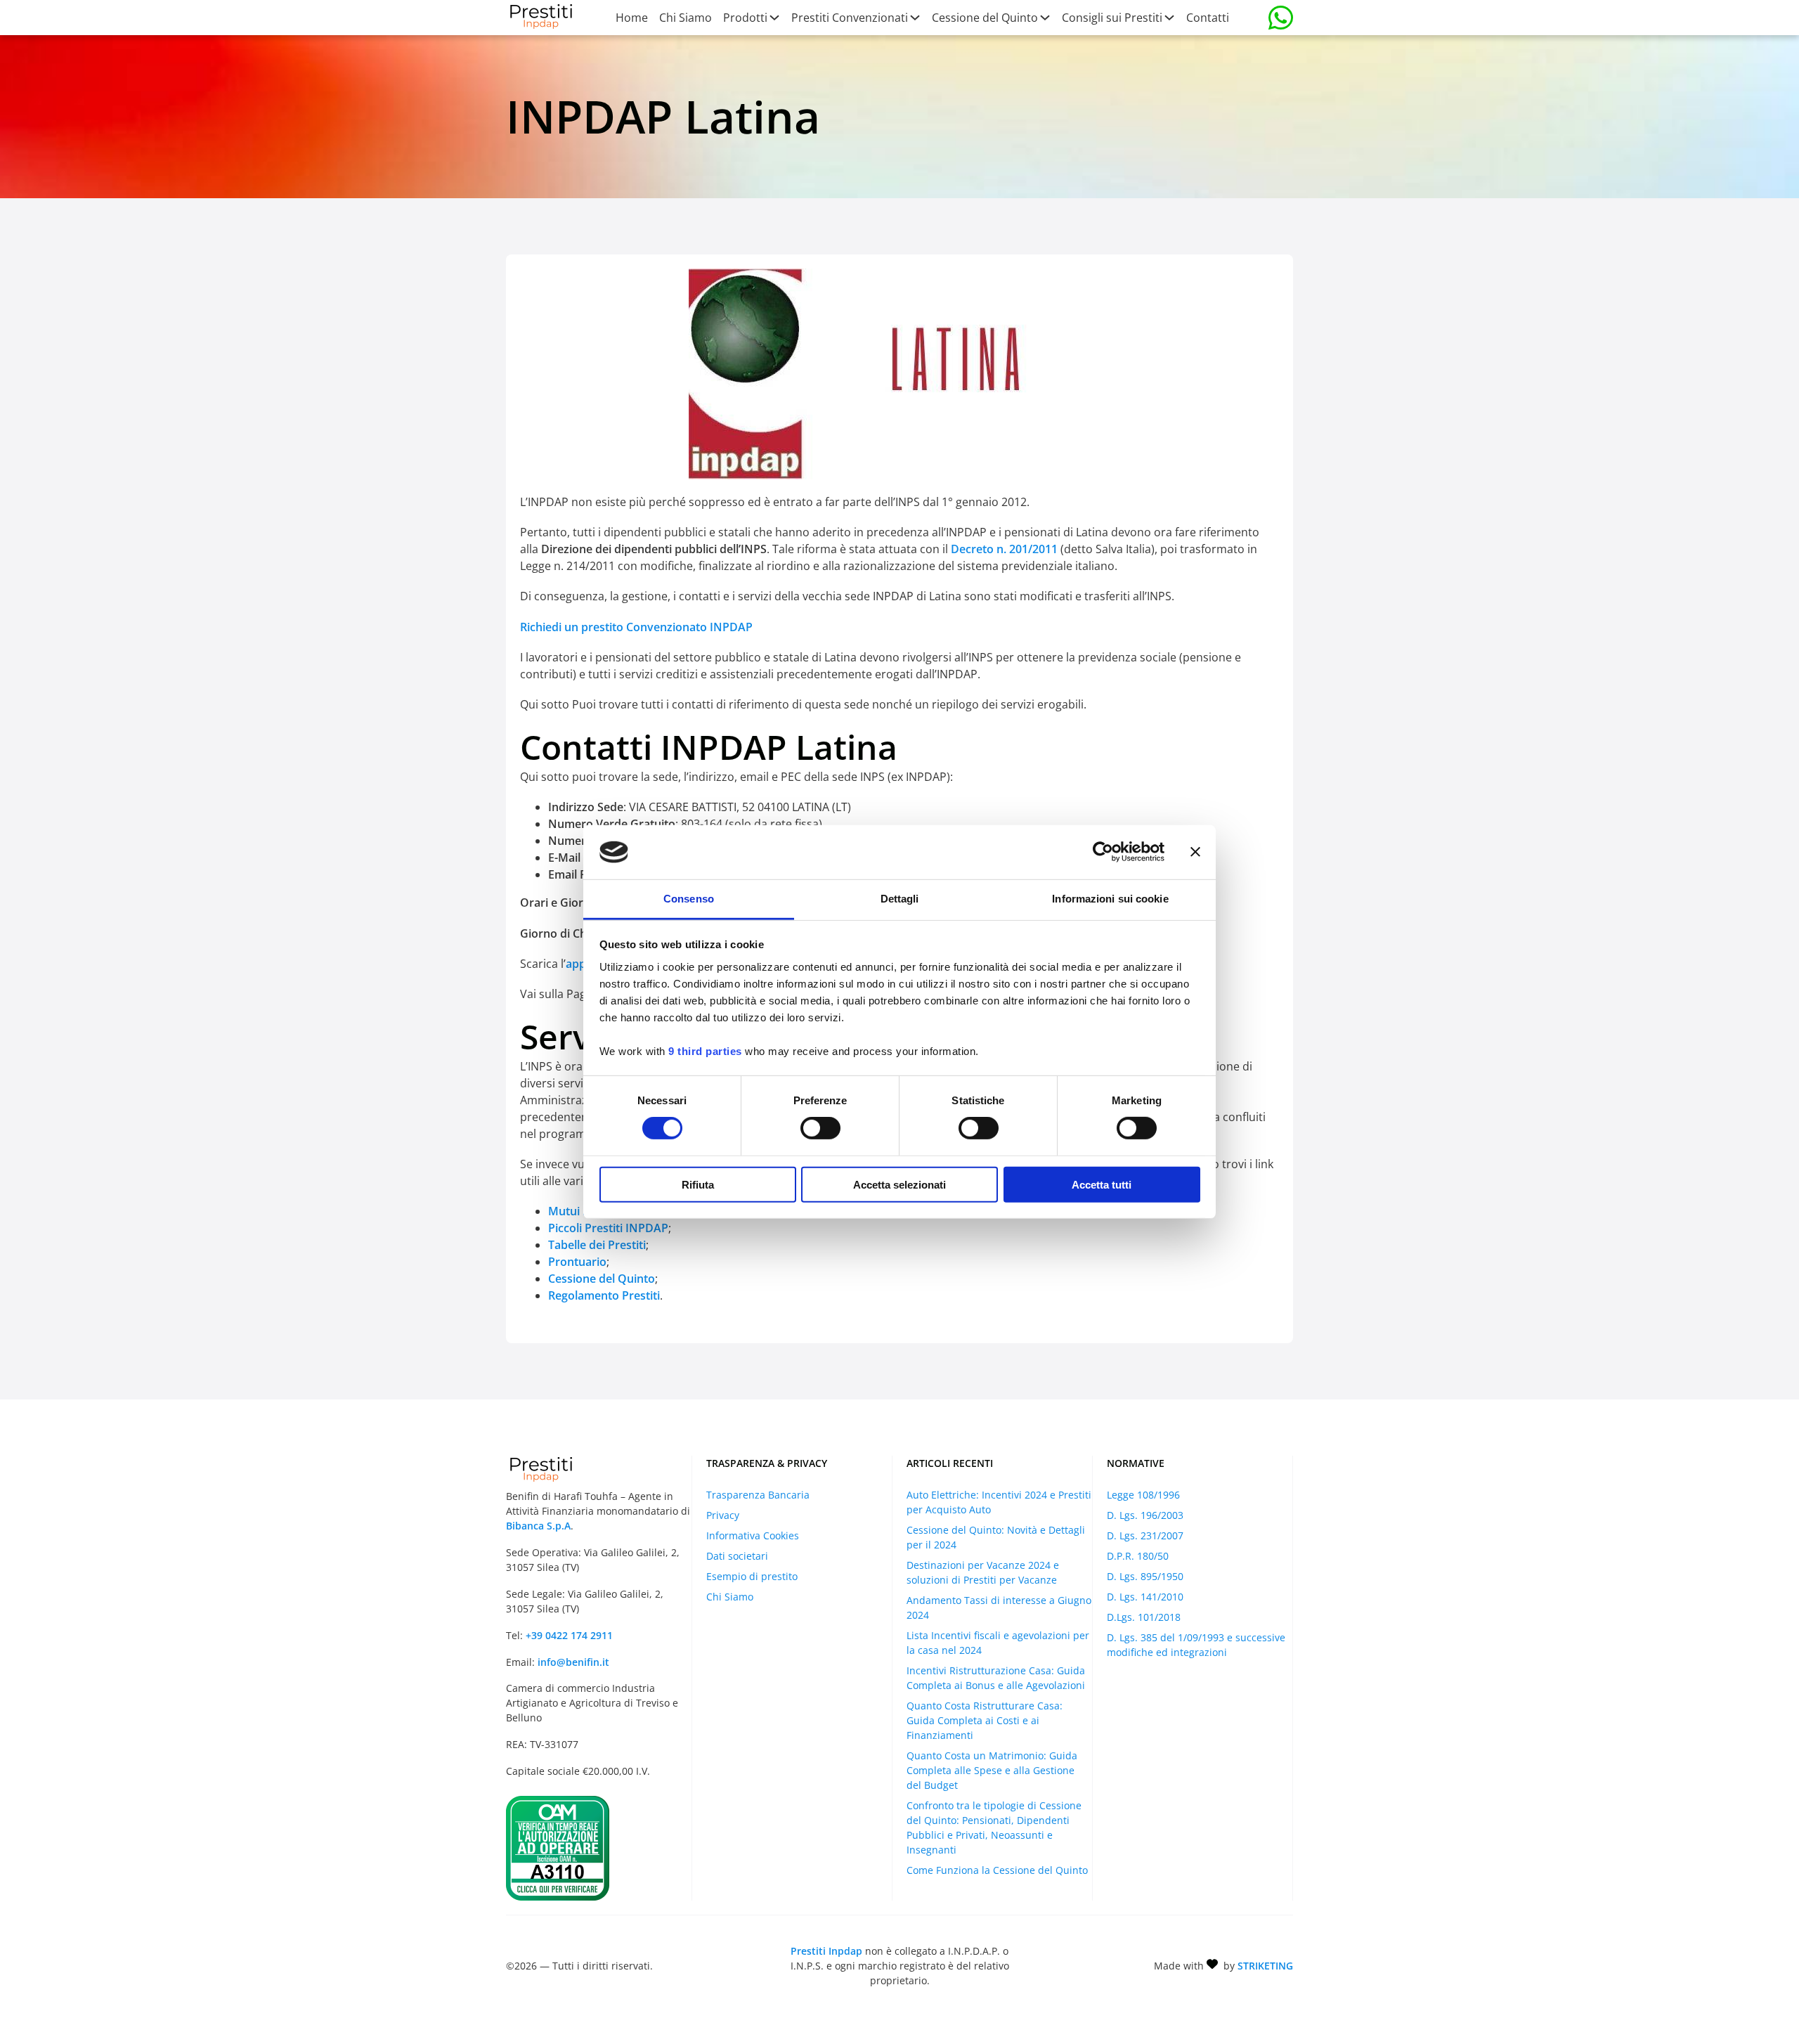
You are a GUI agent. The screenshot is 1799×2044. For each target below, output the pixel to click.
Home (632, 18)
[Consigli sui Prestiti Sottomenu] (1169, 18)
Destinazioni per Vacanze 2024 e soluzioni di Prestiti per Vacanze (983, 1572)
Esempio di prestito (752, 1576)
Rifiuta (698, 1184)
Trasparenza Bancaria (758, 1495)
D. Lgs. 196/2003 (1145, 1515)
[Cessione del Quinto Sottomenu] (1044, 18)
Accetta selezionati (899, 1184)
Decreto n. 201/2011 (1004, 549)
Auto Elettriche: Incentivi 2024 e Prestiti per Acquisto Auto (999, 1502)
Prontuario (577, 1262)
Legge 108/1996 (1143, 1495)
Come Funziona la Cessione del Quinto (997, 1870)
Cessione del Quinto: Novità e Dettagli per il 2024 (996, 1537)
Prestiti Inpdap (826, 1951)
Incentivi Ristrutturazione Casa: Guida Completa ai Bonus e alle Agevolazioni (996, 1678)
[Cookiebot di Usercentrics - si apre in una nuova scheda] (1103, 852)
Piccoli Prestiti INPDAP (608, 1228)
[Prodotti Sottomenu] (774, 18)
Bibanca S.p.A (538, 1526)
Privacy (723, 1515)
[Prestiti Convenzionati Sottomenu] (914, 18)
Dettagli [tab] (900, 899)
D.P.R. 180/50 (1138, 1556)
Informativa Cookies (753, 1535)
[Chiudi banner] (1195, 852)
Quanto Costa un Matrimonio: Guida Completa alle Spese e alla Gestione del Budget (992, 1770)
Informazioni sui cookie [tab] (1110, 899)
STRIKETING (1265, 1966)
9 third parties (705, 1051)
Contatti (1208, 18)
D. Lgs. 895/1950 (1145, 1576)
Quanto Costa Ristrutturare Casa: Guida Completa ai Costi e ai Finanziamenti (985, 1720)
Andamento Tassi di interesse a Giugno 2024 (999, 1608)
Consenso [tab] (689, 899)
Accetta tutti (1102, 1184)
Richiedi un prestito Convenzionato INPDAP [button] (636, 627)
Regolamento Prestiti (604, 1295)
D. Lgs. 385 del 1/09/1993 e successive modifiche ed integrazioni (1196, 1645)
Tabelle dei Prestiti (597, 1245)
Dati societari (737, 1556)
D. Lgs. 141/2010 (1145, 1597)
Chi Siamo (686, 18)
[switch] (820, 1128)
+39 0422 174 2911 (569, 1635)
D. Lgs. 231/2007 (1145, 1535)
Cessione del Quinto (985, 18)
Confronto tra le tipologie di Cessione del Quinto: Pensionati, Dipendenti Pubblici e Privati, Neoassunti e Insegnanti (994, 1828)
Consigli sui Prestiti (1112, 18)
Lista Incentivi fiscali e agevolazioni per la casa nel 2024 (998, 1643)
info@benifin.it (573, 1662)
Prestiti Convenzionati (850, 18)
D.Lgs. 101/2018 (1144, 1617)
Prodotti (745, 18)
